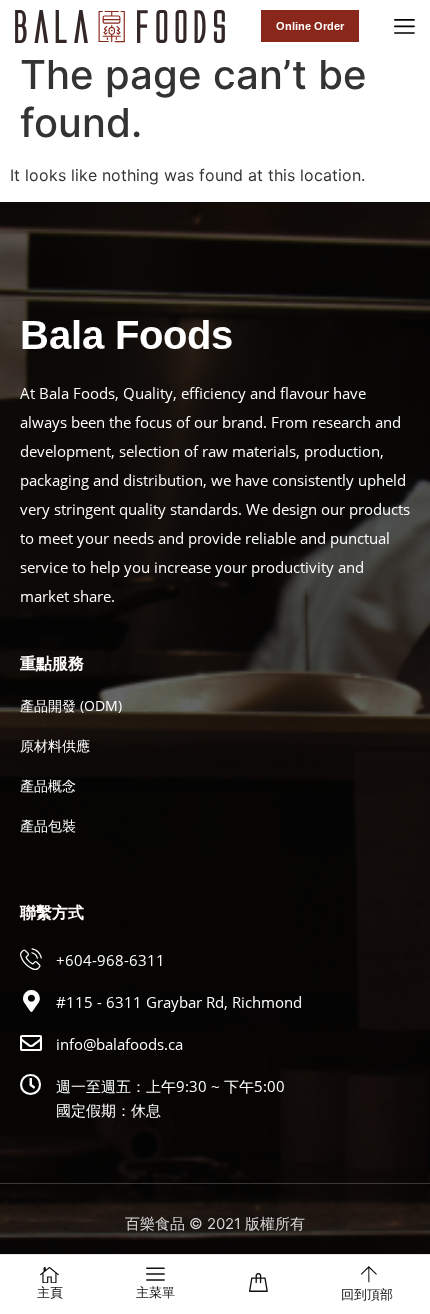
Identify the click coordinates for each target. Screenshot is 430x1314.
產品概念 (48, 785)
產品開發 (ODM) (71, 705)
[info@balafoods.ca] (31, 1043)
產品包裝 (48, 825)
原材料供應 (55, 745)
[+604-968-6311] (31, 959)
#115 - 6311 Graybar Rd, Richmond (179, 1002)
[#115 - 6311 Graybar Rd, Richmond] (31, 1001)
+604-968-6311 (110, 960)
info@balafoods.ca (119, 1044)
